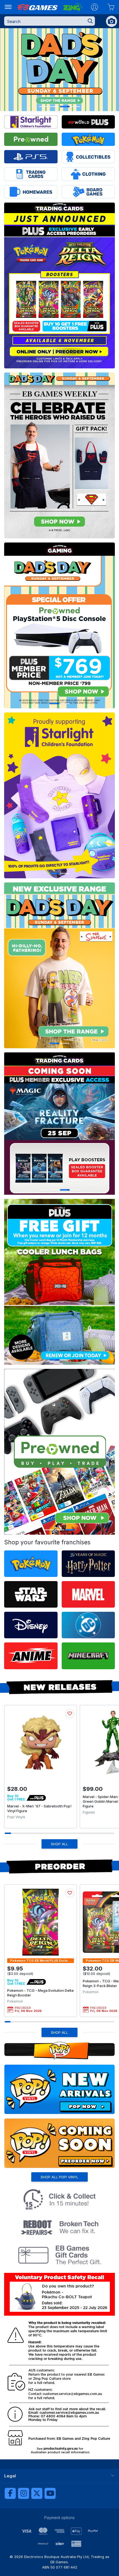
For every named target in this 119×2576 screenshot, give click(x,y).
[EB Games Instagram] (24, 2493)
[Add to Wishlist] (70, 1713)
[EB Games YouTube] (50, 2493)
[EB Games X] (37, 2493)
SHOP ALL (59, 1844)
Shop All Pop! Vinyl (59, 2177)
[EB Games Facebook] (10, 2493)
